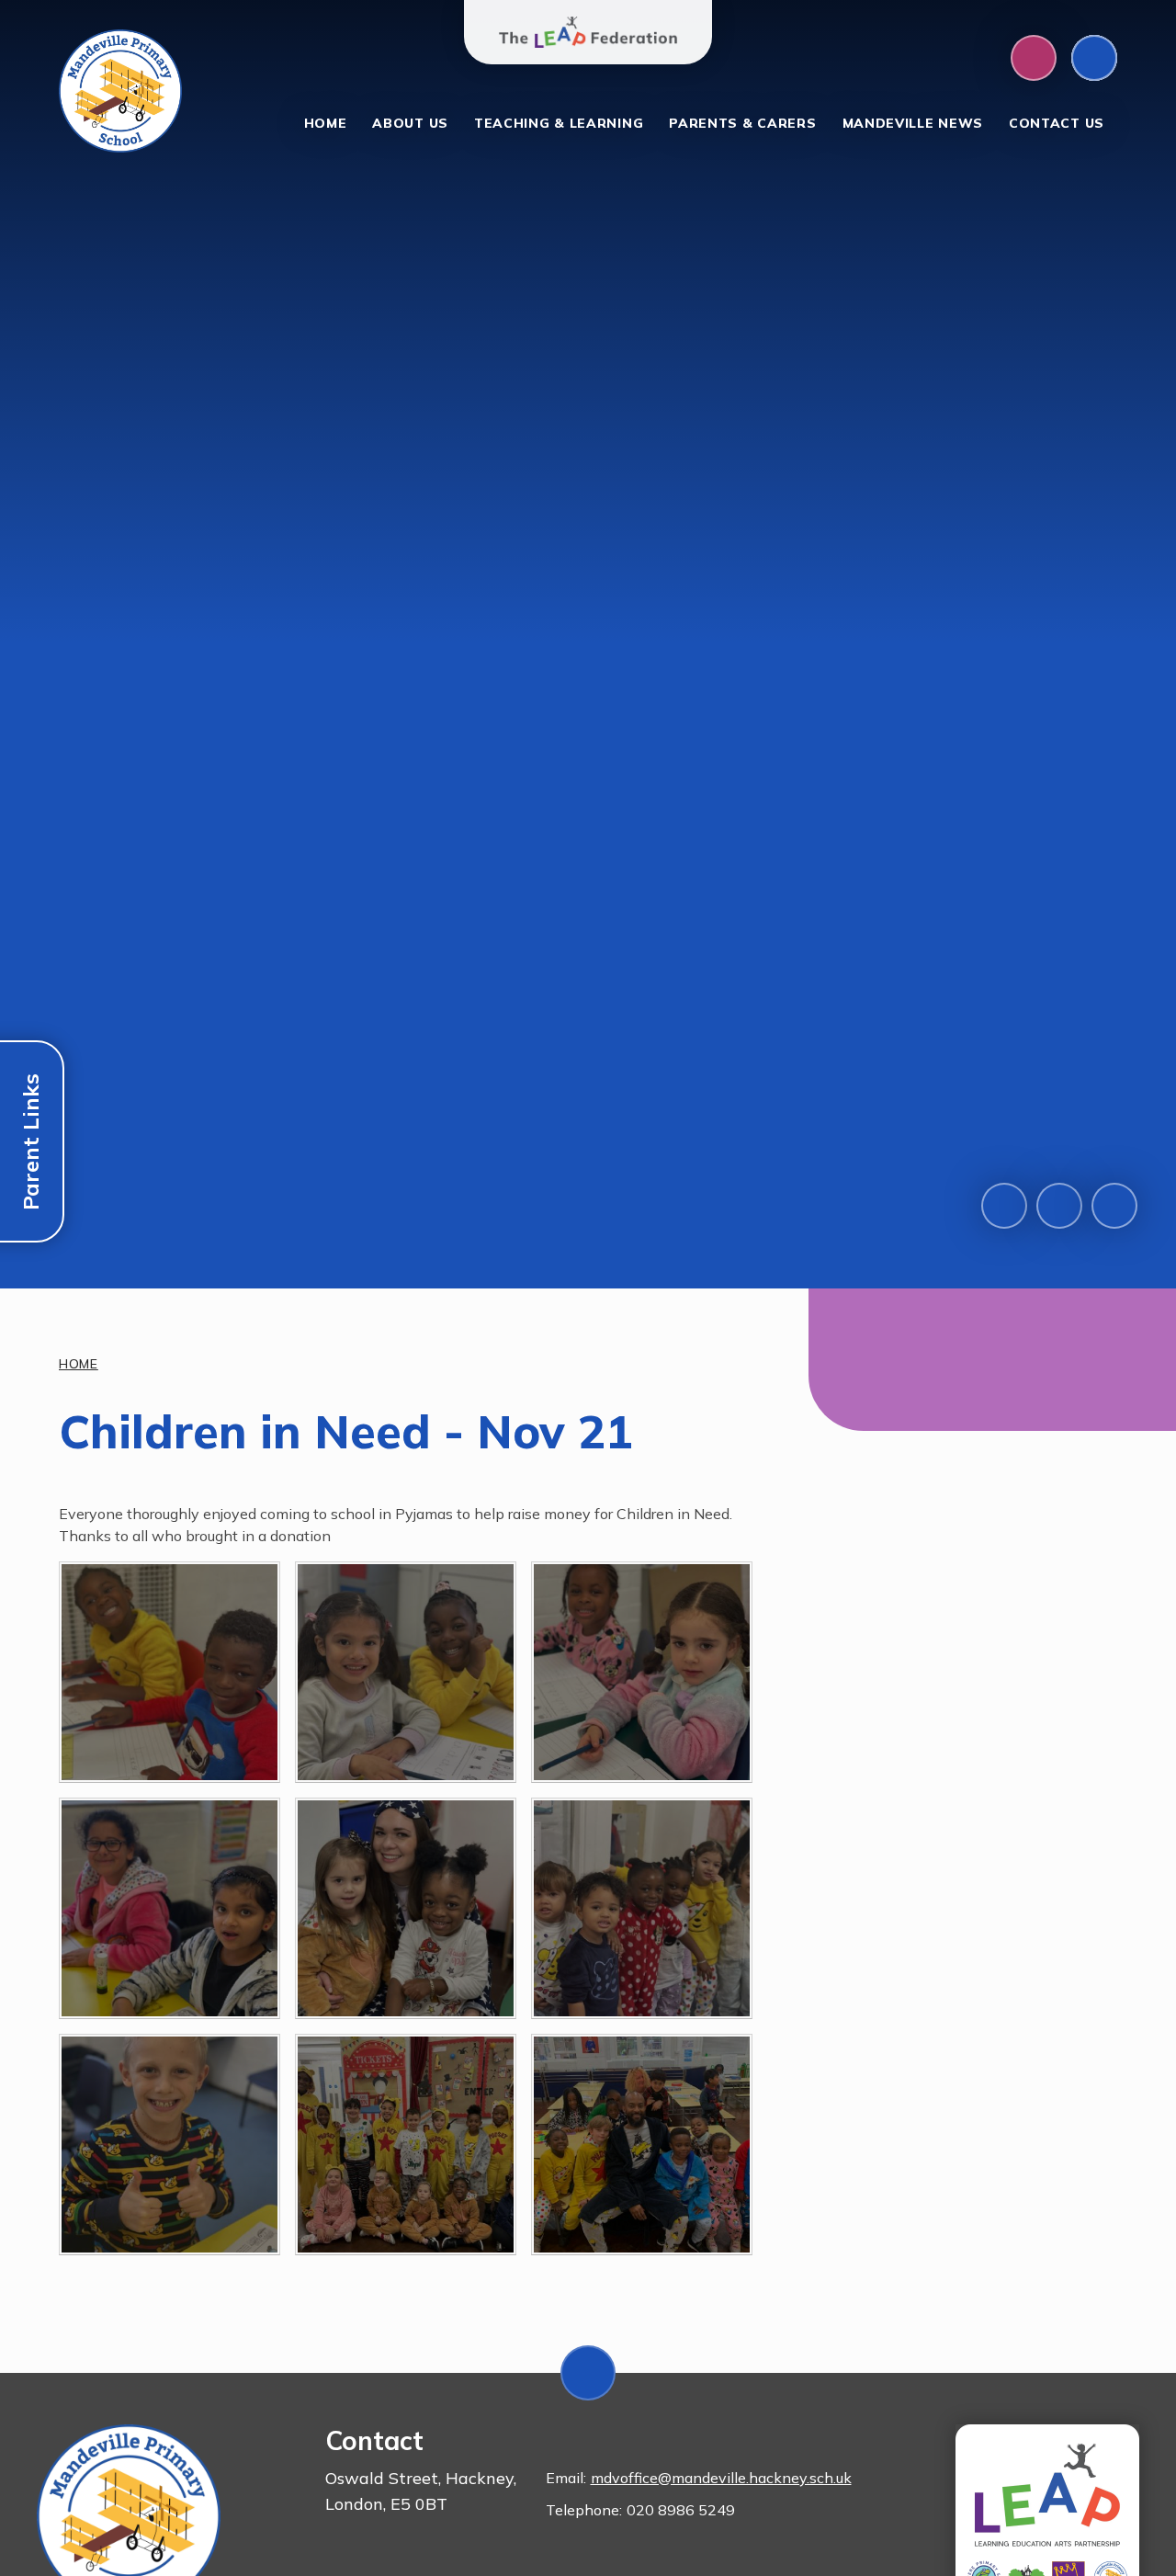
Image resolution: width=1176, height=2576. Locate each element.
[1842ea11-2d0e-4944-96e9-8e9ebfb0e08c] (642, 2145)
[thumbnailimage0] (170, 1908)
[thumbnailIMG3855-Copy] (170, 1672)
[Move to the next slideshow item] (1059, 1206)
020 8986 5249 (681, 2510)
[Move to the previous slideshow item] (1004, 1206)
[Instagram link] (1034, 58)
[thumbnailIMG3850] (406, 2145)
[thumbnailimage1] (642, 1672)
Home (79, 1364)
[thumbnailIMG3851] (170, 2145)
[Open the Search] (1094, 58)
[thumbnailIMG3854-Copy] (406, 1672)
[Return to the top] (588, 2373)
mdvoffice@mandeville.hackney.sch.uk (721, 2478)
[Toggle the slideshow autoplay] (1114, 1206)
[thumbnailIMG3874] (406, 1908)
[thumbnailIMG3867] (642, 1908)
